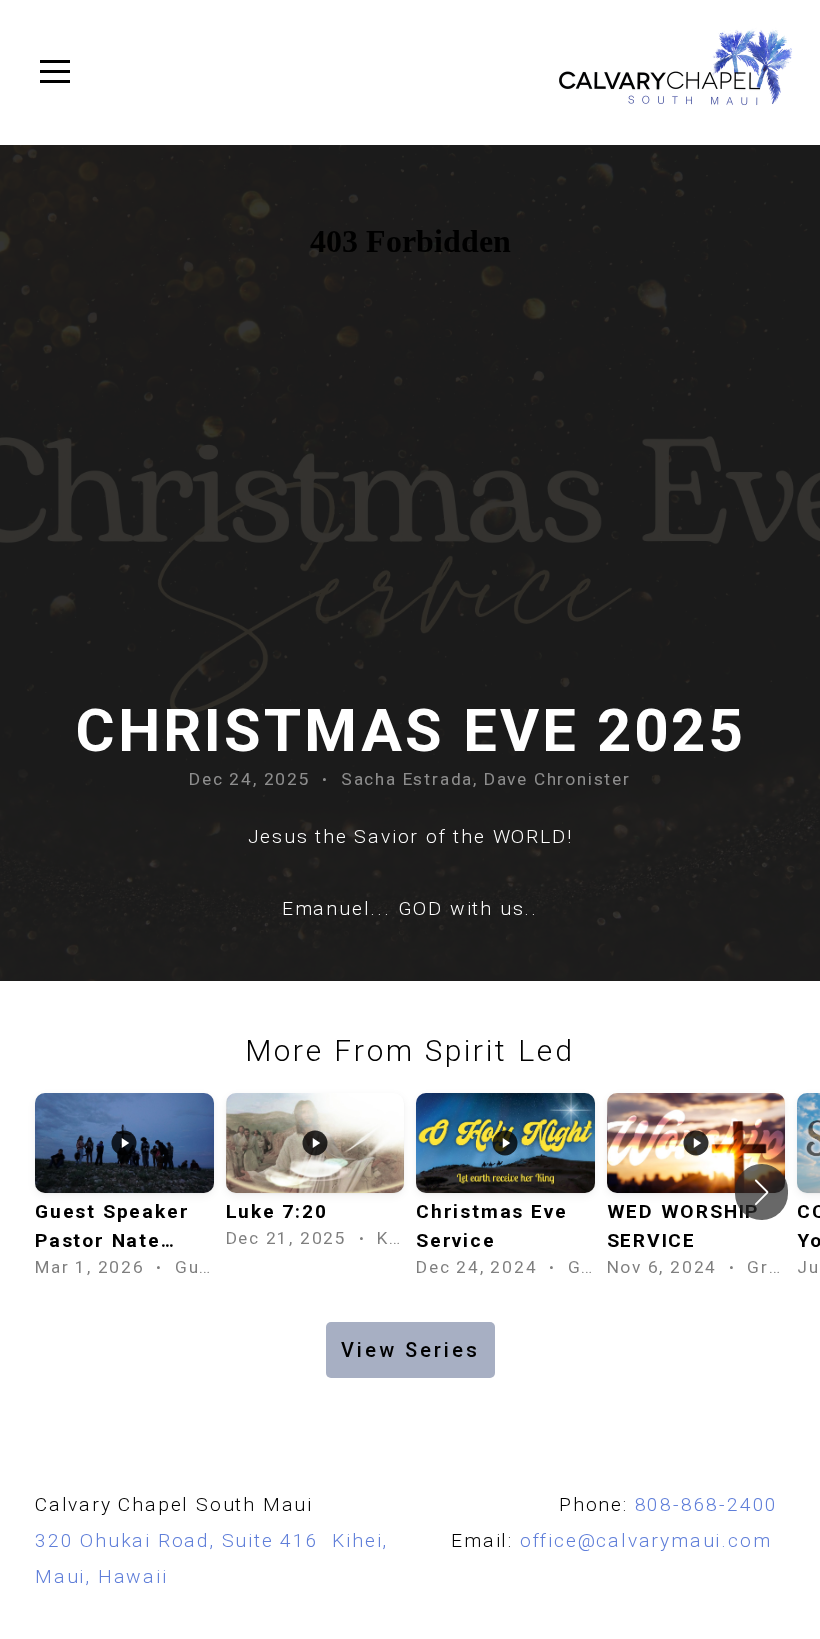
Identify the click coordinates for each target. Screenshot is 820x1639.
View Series (410, 1350)
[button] (761, 1192)
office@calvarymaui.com (652, 1540)
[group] (124, 1192)
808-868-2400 (707, 1504)
